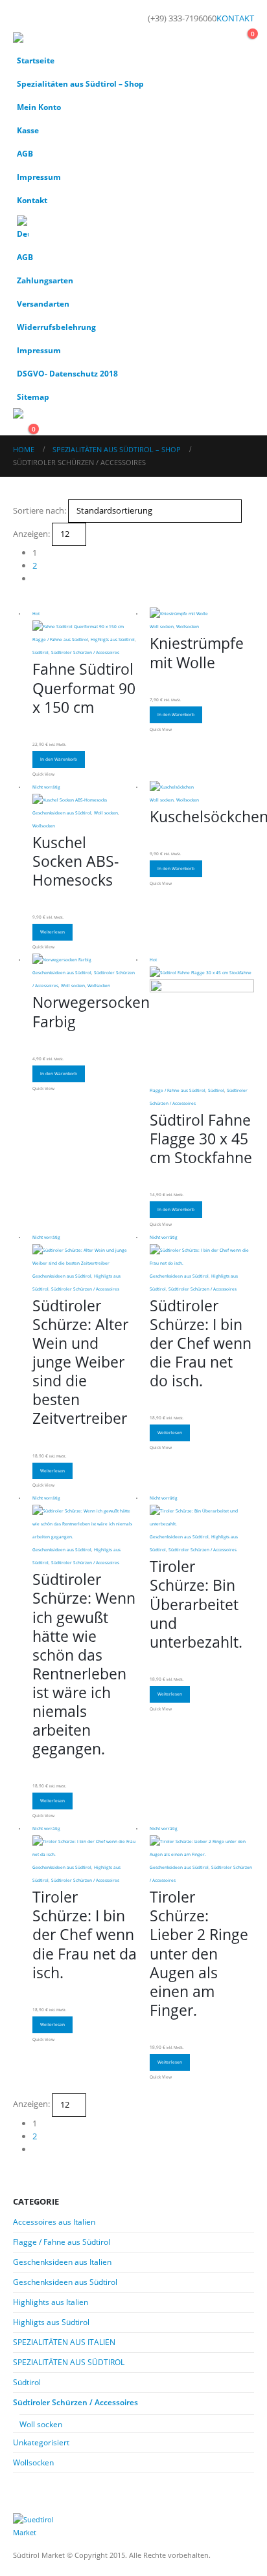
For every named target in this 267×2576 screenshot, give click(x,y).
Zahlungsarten (45, 280)
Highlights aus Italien (51, 2302)
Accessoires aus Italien (54, 2222)
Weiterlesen (52, 932)
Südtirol (41, 652)
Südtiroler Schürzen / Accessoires (85, 652)
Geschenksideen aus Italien (62, 2262)
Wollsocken (188, 627)
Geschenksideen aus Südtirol (62, 813)
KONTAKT (235, 18)
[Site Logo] (49, 40)
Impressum (39, 177)
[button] (25, 16)
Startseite (36, 60)
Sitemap (33, 397)
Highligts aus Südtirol (113, 639)
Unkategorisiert (41, 2442)
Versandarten (43, 303)
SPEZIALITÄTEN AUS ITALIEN (64, 2342)
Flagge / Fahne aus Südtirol (60, 639)
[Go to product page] (202, 614)
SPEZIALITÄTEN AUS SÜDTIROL (69, 2362)
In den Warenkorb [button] (59, 759)
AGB (25, 153)
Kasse (28, 130)
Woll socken (162, 627)
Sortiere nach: (40, 510)
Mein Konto (39, 107)
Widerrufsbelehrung (56, 327)
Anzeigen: (31, 534)
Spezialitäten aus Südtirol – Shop (80, 83)
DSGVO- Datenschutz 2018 (67, 373)
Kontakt (32, 200)
